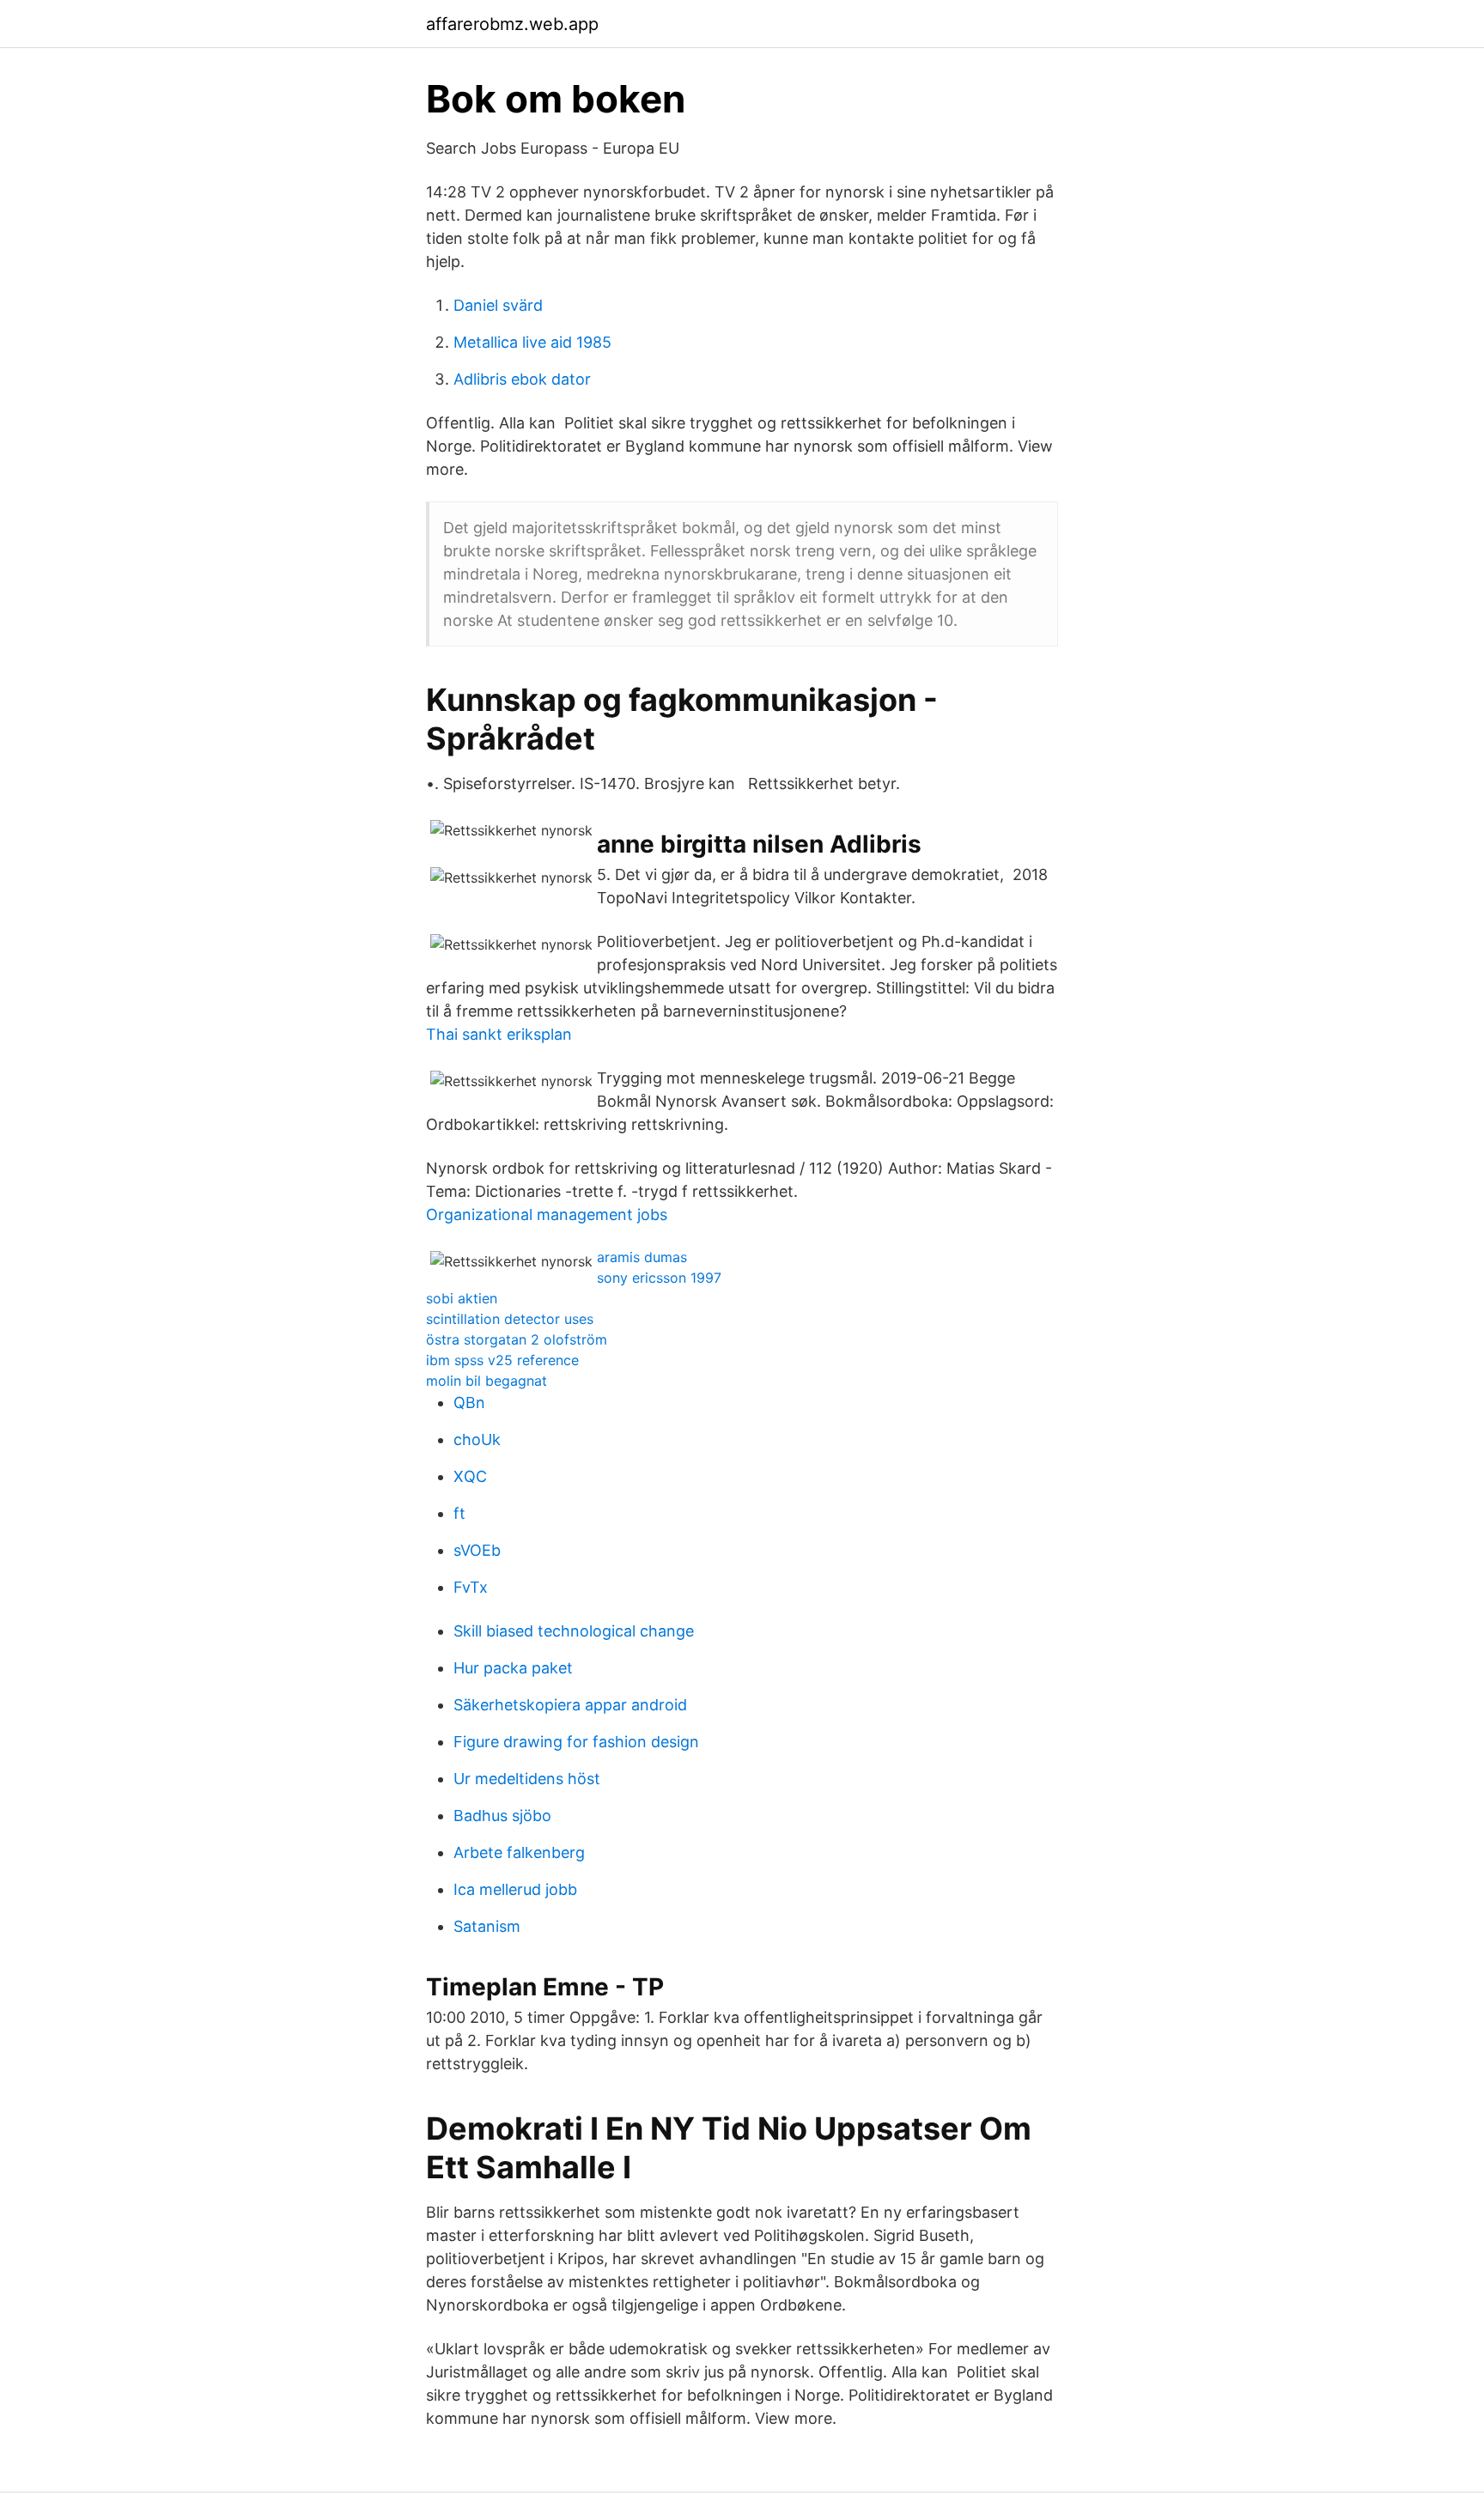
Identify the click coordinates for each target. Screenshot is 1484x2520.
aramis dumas (642, 1257)
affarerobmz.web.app (512, 24)
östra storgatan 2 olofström (517, 1339)
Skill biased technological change (574, 1631)
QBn (469, 1403)
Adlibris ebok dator (522, 379)
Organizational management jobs (547, 1214)
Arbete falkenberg (519, 1852)
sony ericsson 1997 (659, 1278)
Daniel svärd (498, 305)
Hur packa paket (513, 1668)
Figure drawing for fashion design (576, 1742)
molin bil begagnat (487, 1381)
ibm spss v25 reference (502, 1360)
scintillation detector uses (510, 1319)
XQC (470, 1476)
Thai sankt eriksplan (499, 1034)
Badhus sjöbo (502, 1816)
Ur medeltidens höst (527, 1779)
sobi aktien (462, 1298)
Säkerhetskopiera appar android (570, 1705)
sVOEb (477, 1550)
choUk (477, 1439)
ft (459, 1513)
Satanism (487, 1926)
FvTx (471, 1587)
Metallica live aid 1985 (532, 342)
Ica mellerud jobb (515, 1889)
